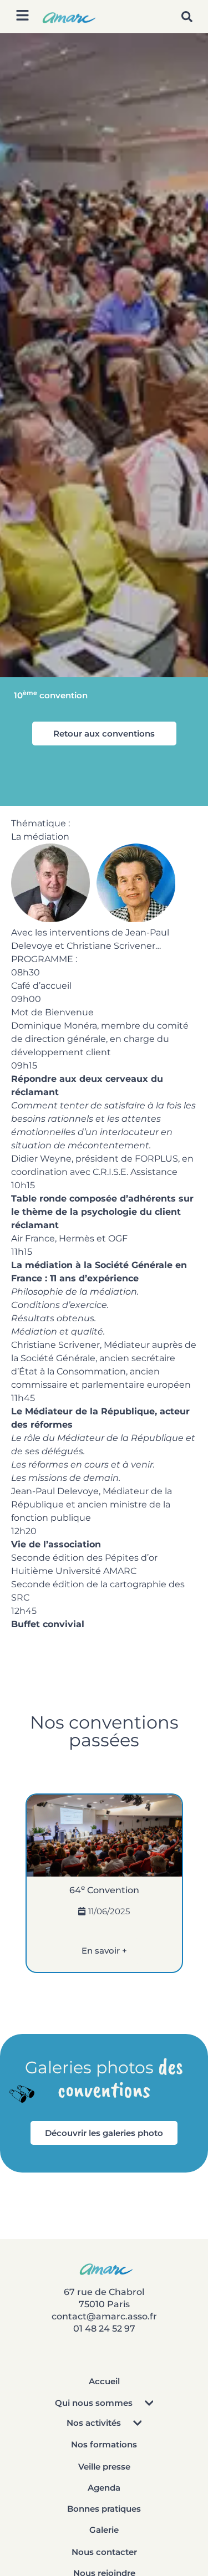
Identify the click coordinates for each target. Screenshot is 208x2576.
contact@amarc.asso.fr (104, 2316)
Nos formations (104, 2444)
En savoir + (104, 1951)
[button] (187, 17)
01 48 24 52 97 (104, 2329)
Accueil (104, 2381)
